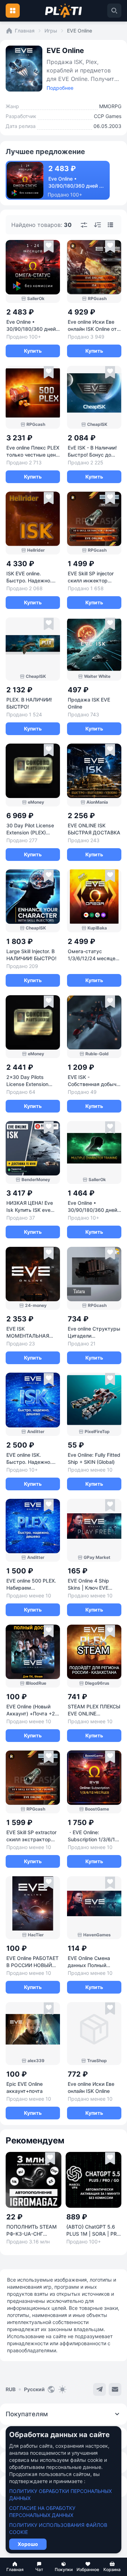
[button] (15, 2567)
